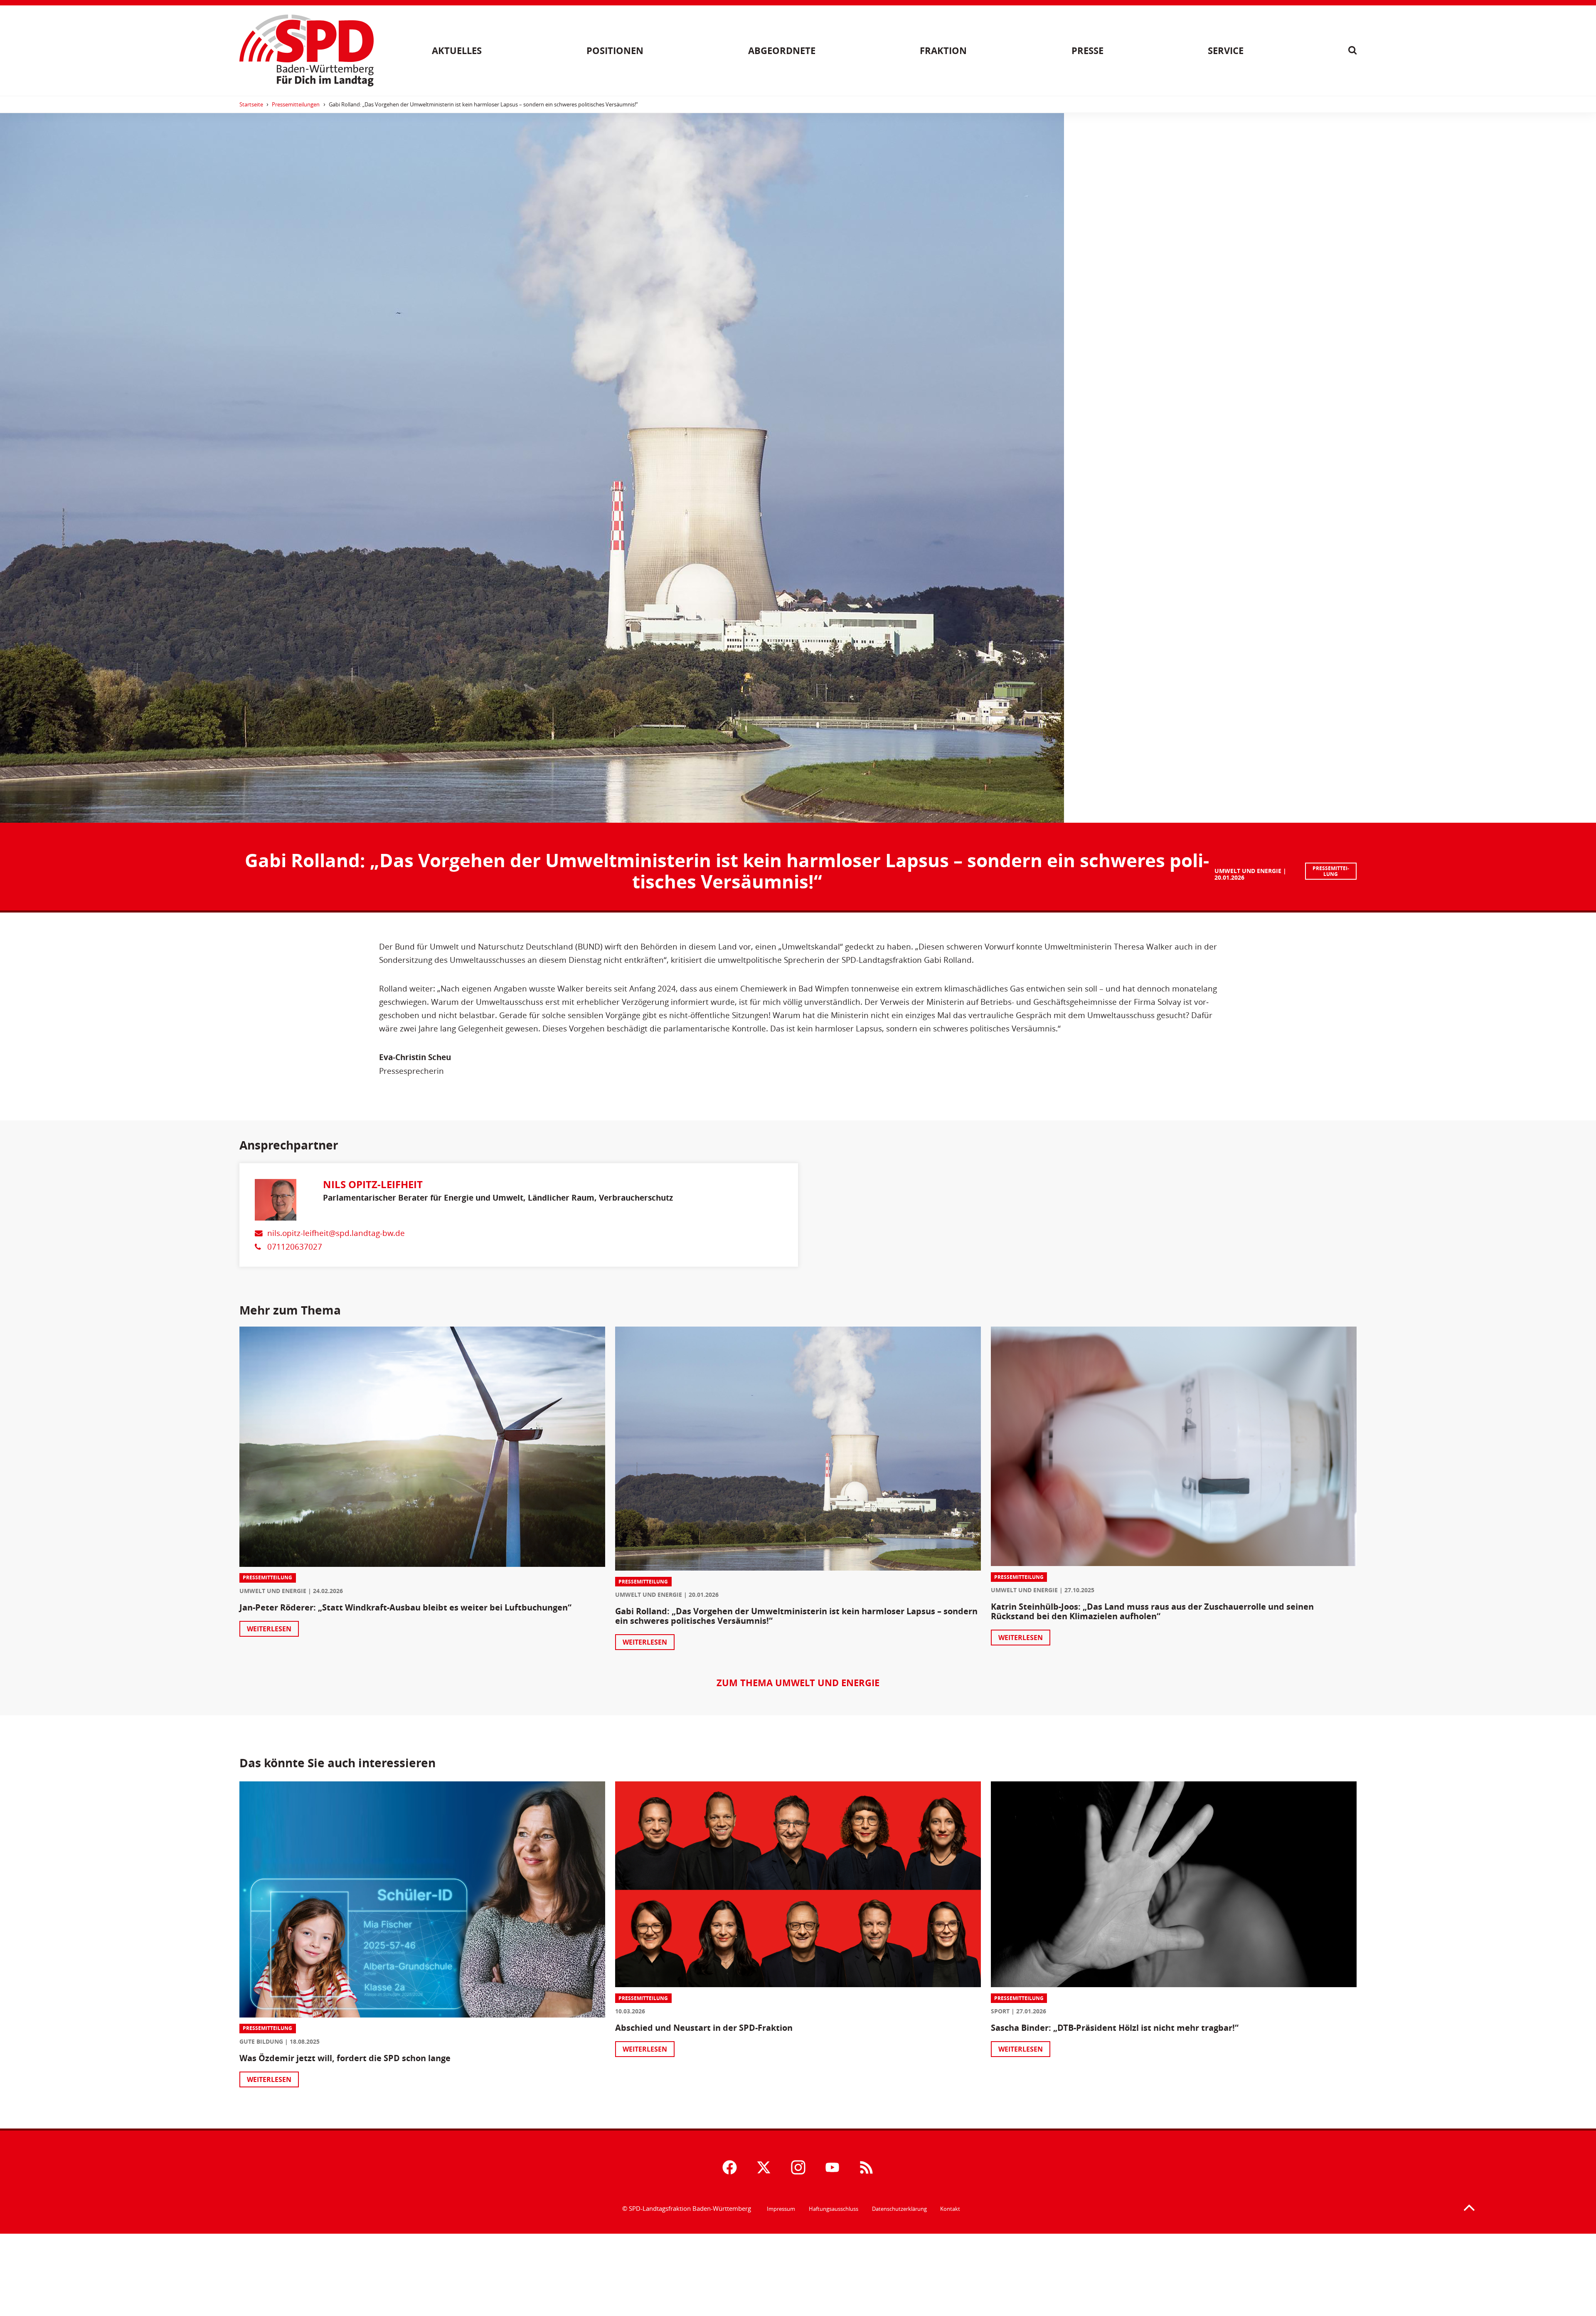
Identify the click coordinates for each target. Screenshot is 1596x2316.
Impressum (781, 2209)
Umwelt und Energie (1248, 871)
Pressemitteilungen (296, 104)
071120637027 (295, 1247)
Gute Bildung (261, 2041)
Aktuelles (457, 51)
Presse (1087, 51)
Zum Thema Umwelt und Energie (798, 1683)
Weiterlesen (269, 1629)
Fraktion (943, 51)
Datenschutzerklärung (899, 2209)
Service (1226, 51)
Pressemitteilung (1331, 871)
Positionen (615, 51)
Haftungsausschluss (834, 2209)
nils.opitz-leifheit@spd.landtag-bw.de (336, 1233)
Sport (1000, 2011)
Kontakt (950, 2209)
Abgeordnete (782, 51)
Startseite (251, 104)
